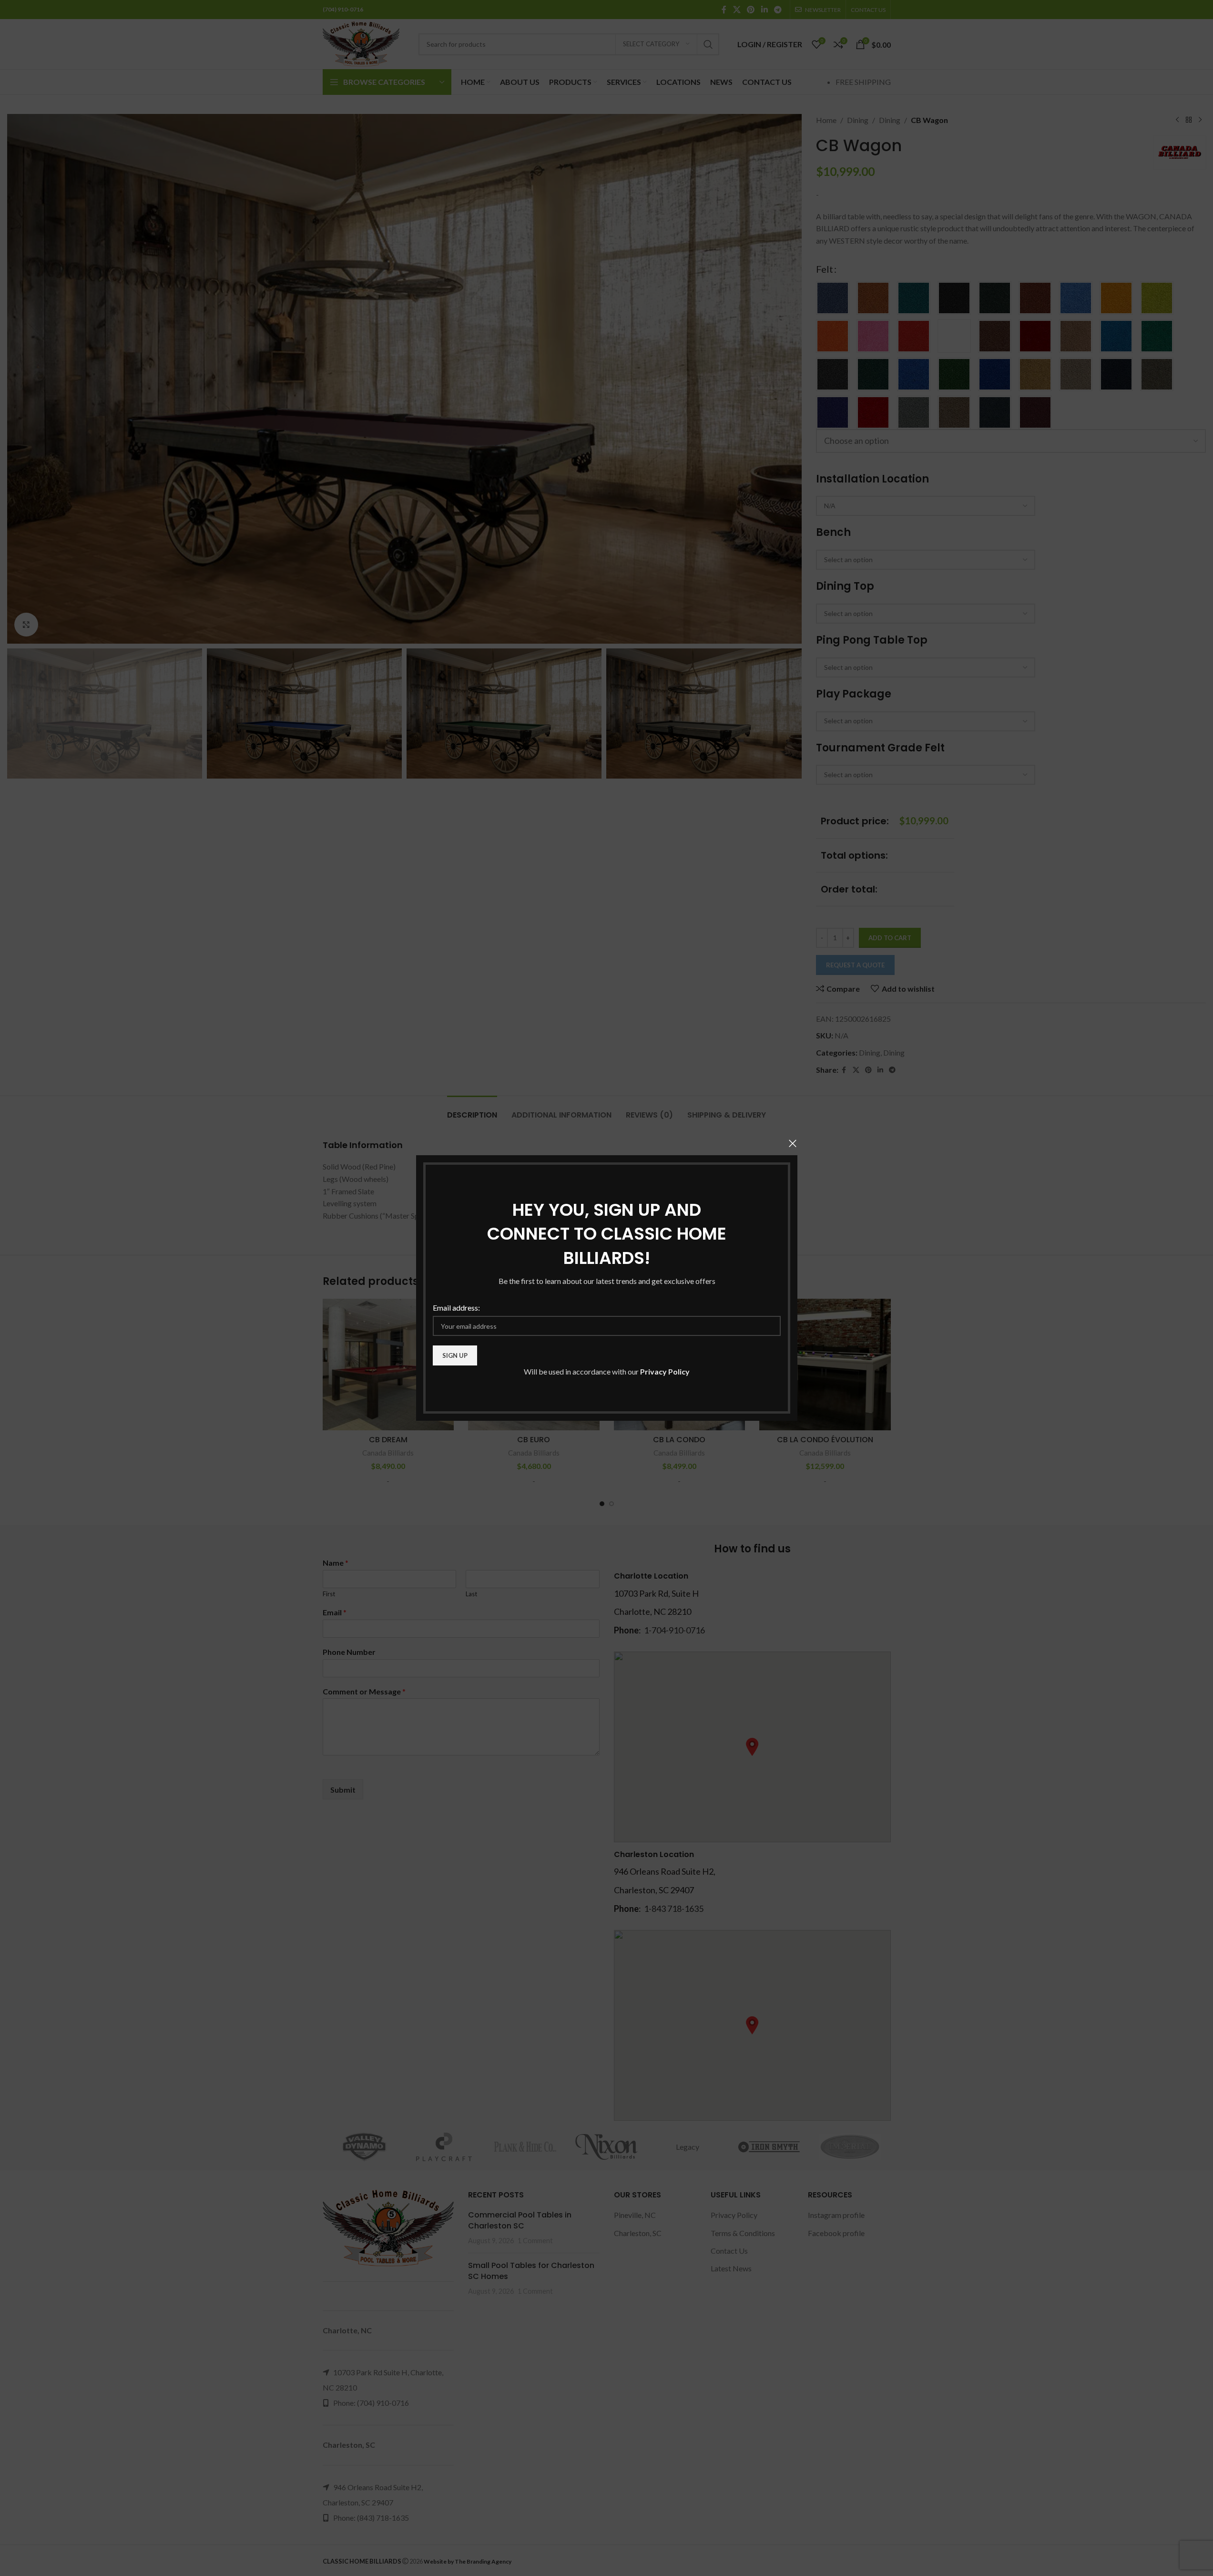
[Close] (793, 1143)
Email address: (456, 1308)
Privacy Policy (665, 1371)
